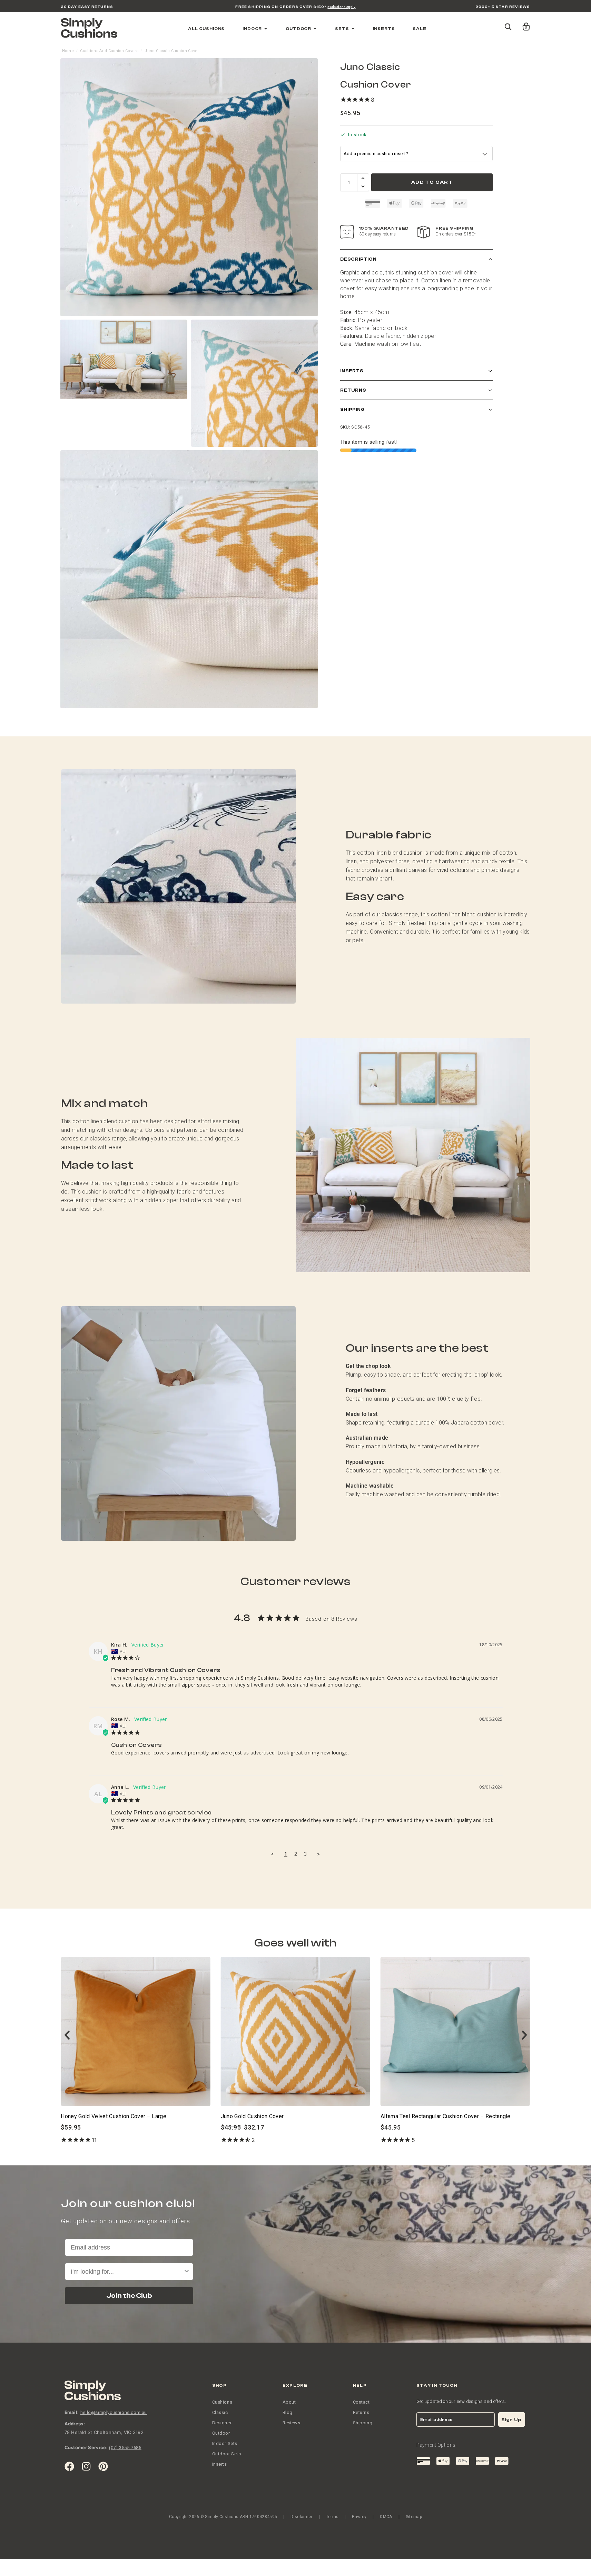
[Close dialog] (365, 1224)
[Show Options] (356, 1336)
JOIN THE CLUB (296, 1360)
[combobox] (294, 1336)
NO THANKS (295, 1383)
